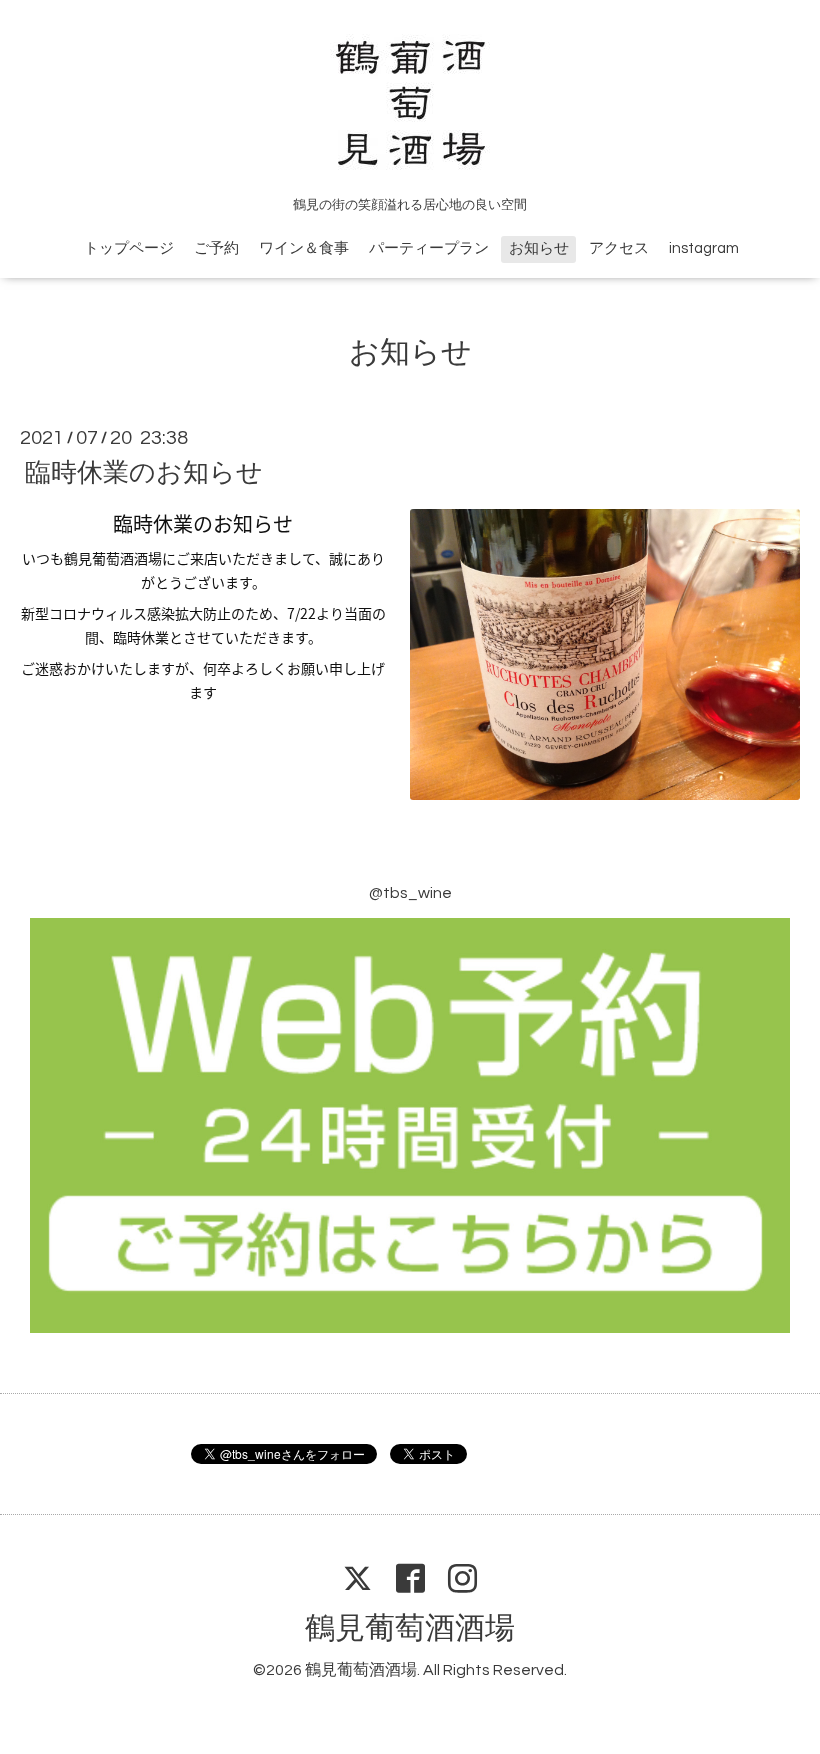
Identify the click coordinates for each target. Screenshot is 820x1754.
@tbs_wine (410, 893)
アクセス (619, 248)
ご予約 (216, 248)
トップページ (129, 248)
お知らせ (539, 248)
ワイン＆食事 (304, 248)
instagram (704, 248)
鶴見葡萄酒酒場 (410, 1628)
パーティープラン (429, 248)
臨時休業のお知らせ (144, 473)
